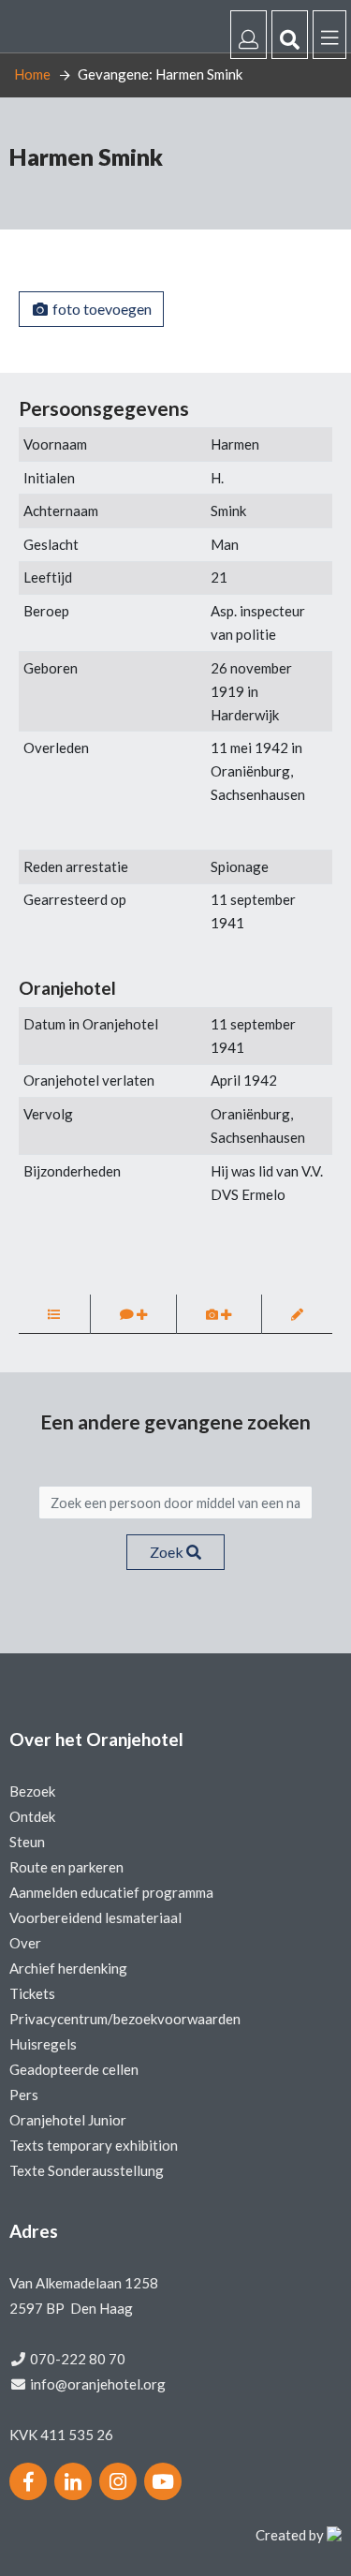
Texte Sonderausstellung (87, 2170)
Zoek (168, 1552)
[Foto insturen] (219, 1314)
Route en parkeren (66, 1867)
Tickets (32, 1993)
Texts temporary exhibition (94, 2145)
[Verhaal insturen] (134, 1314)
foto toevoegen (101, 309)
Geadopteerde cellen (74, 2069)
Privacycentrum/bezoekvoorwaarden (125, 2019)
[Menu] (329, 35)
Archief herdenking (68, 1968)
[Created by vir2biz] (334, 2535)
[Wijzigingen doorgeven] (298, 1314)
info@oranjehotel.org (98, 2384)
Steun (27, 1842)
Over (25, 1943)
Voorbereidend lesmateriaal (95, 1917)
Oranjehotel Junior (68, 2120)
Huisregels (43, 2044)
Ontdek (32, 1816)
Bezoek (32, 1791)
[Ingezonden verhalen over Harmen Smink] (54, 1314)
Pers (24, 2095)
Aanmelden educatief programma (111, 1892)
